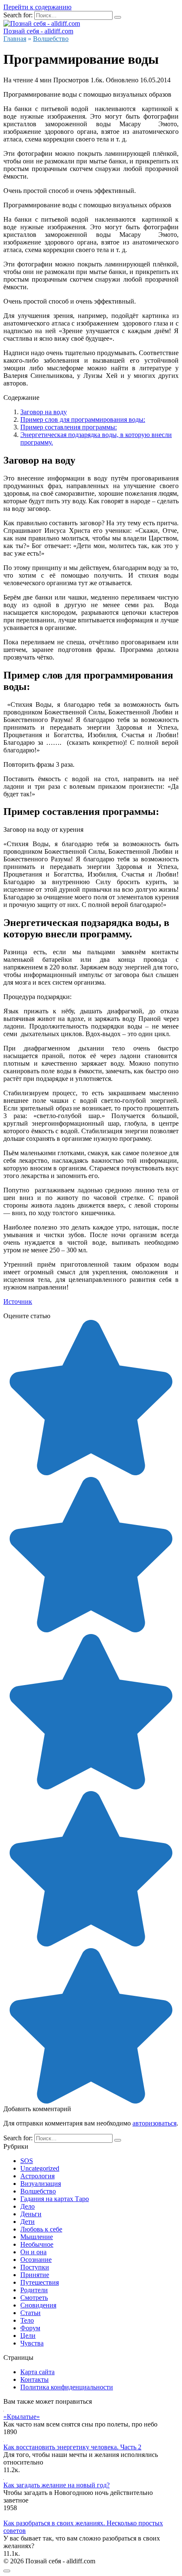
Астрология (37, 2176)
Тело (27, 2320)
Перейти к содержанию (37, 7)
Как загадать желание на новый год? (57, 2485)
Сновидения (38, 2305)
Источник (18, 1302)
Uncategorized (40, 2168)
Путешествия (40, 2282)
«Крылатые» (22, 2417)
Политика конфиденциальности (67, 2387)
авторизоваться (154, 2123)
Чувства (32, 2343)
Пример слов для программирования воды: (83, 419)
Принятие (35, 2275)
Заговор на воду (44, 412)
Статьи (30, 2313)
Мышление (37, 2237)
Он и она (33, 2252)
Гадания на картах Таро (55, 2199)
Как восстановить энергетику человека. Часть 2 (72, 2447)
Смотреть (34, 2298)
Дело (28, 2206)
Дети (28, 2222)
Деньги (31, 2214)
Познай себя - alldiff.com (38, 31)
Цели (28, 2336)
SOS (27, 2161)
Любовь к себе (41, 2229)
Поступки (35, 2267)
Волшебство (38, 2191)
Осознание (36, 2260)
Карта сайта (37, 2372)
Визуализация (41, 2184)
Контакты (34, 2379)
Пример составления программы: (69, 427)
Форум (30, 2328)
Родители (34, 2290)
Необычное (37, 2244)
